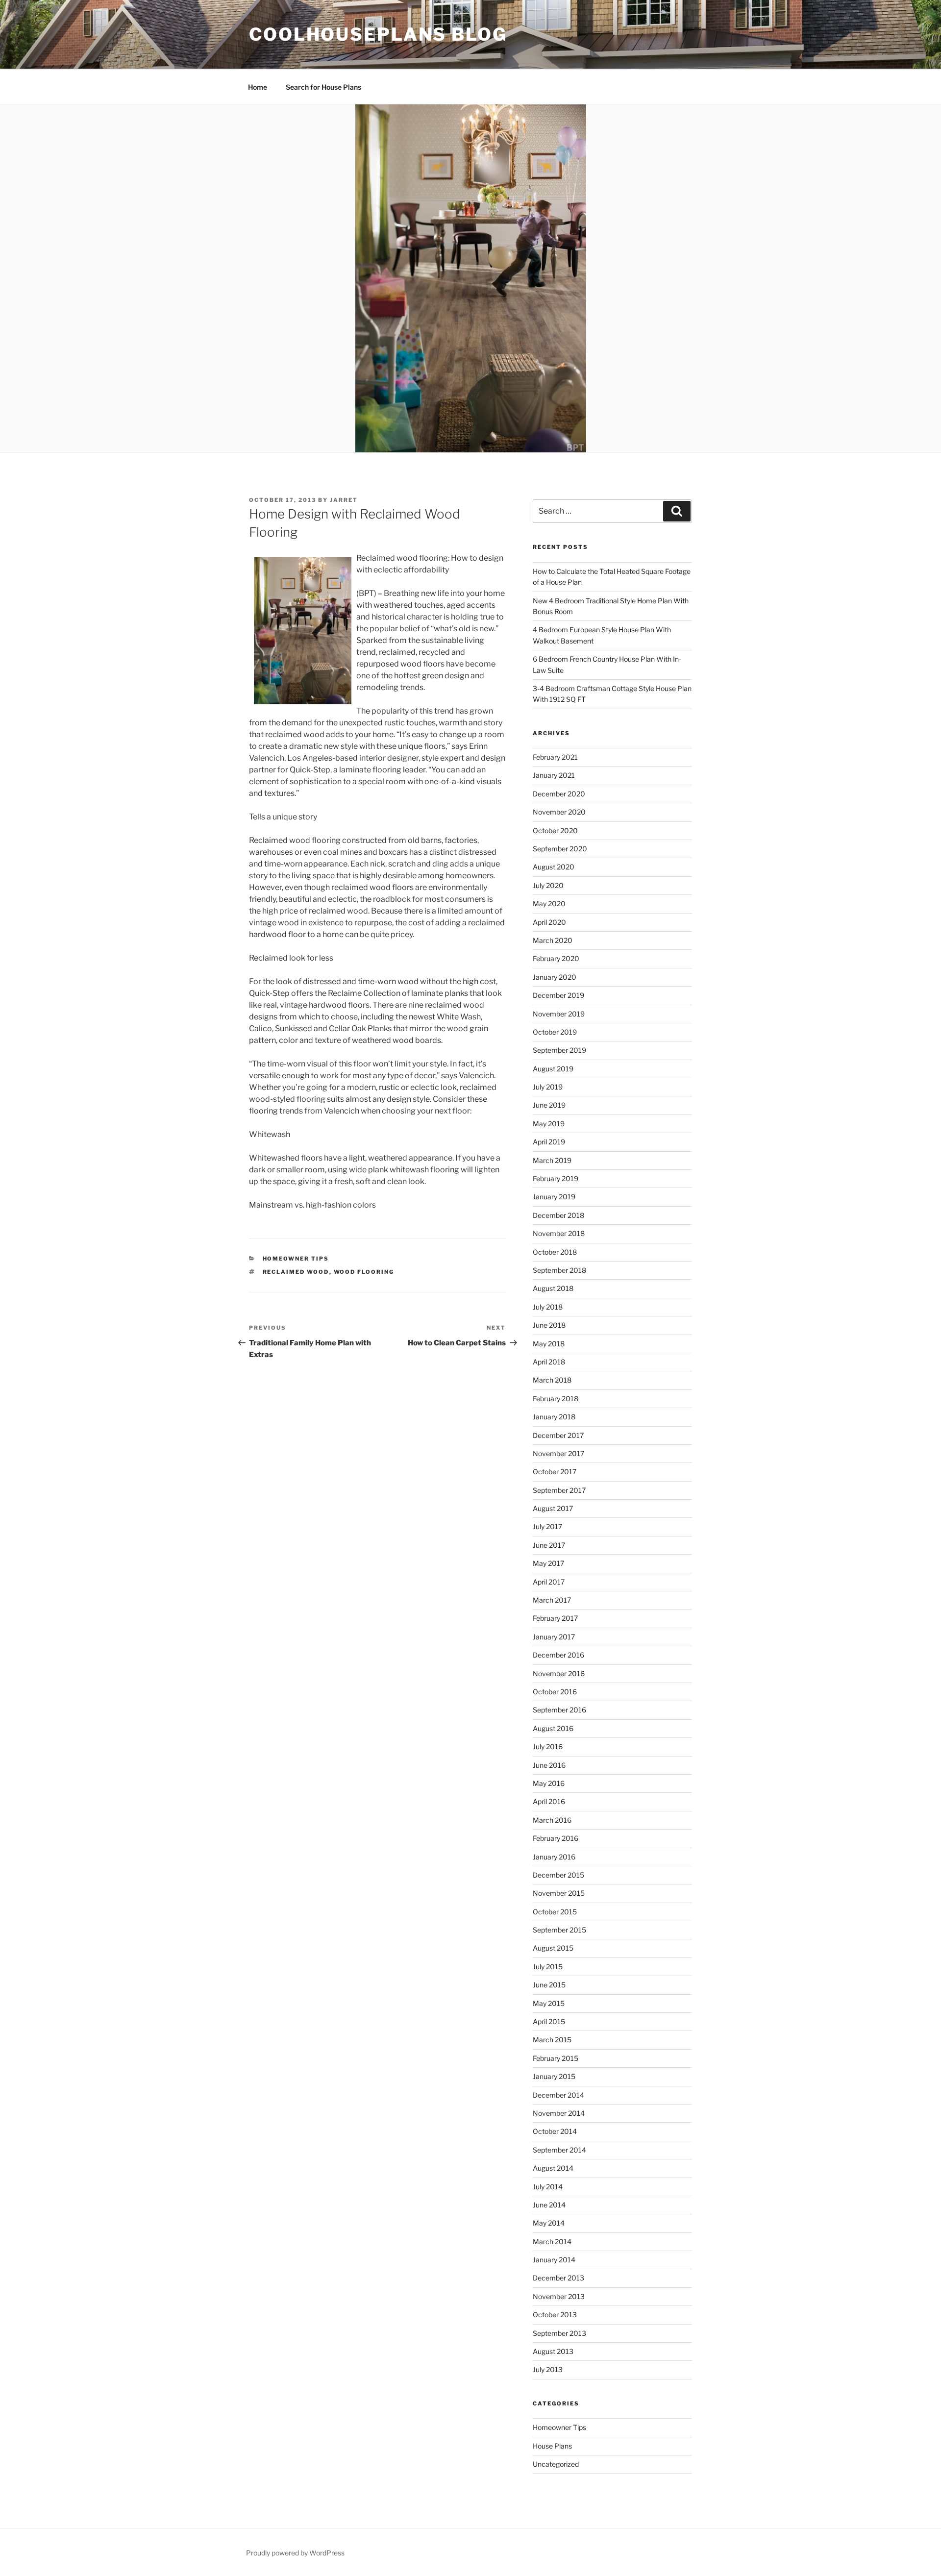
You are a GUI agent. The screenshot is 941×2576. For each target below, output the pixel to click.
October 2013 (555, 2315)
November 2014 (559, 2113)
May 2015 (549, 2003)
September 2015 (559, 1930)
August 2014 (553, 2168)
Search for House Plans (323, 87)
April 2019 (549, 1142)
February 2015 (556, 2058)
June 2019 (549, 1105)
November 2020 (559, 812)
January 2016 (554, 1857)
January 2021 (554, 775)
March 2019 (552, 1160)
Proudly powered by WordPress (295, 2553)
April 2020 (549, 922)
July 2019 (548, 1087)
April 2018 (549, 1362)
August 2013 (553, 2351)
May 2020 (549, 904)
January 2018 (554, 1417)
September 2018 (559, 1270)
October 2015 (555, 1912)
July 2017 (547, 1526)
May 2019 (549, 1124)
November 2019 (559, 1014)
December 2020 (559, 794)
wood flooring (364, 1272)
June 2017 (549, 1545)
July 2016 (548, 1746)
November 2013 (559, 2296)
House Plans (552, 2446)
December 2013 (558, 2278)
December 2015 (558, 1875)
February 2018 (556, 1399)
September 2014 (559, 2150)
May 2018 (549, 1344)
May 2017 (548, 1563)
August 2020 (554, 867)
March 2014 (552, 2242)
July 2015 (548, 1967)
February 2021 (555, 757)
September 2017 (559, 1490)
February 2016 (556, 1838)
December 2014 (558, 2095)
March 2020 (553, 940)
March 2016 (552, 1820)
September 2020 (560, 849)
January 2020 (555, 977)
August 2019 (553, 1069)
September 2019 (559, 1050)
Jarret (344, 500)
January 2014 (554, 2260)
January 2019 (554, 1197)
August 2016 (553, 1728)
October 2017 (555, 1472)
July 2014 (548, 2187)
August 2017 (553, 1508)
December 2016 (558, 1655)
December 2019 (558, 995)
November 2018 (559, 1233)
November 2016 (559, 1673)
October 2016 (555, 1692)
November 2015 (559, 1893)
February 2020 (556, 958)
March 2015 (552, 2040)
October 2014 (555, 2131)
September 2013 (559, 2333)
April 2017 (549, 1582)
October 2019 (555, 1032)
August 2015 (553, 1948)
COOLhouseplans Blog (378, 34)
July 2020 (548, 885)
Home (258, 87)
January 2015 (554, 2076)
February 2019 (556, 1178)
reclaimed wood (296, 1272)
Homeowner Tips (296, 1259)
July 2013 (548, 2369)
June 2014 (549, 2205)
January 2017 (554, 1637)
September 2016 (559, 1710)
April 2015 (549, 2021)
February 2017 (555, 1618)
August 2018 (553, 1288)
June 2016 (549, 1765)
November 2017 (558, 1453)
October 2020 (555, 830)
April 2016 (549, 1801)
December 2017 (558, 1435)
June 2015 (549, 1985)
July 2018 (548, 1307)
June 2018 (549, 1325)
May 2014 (549, 2223)
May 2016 (549, 1783)
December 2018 (558, 1215)
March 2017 (552, 1600)
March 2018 (552, 1380)
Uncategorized (556, 2464)
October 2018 (555, 1252)
